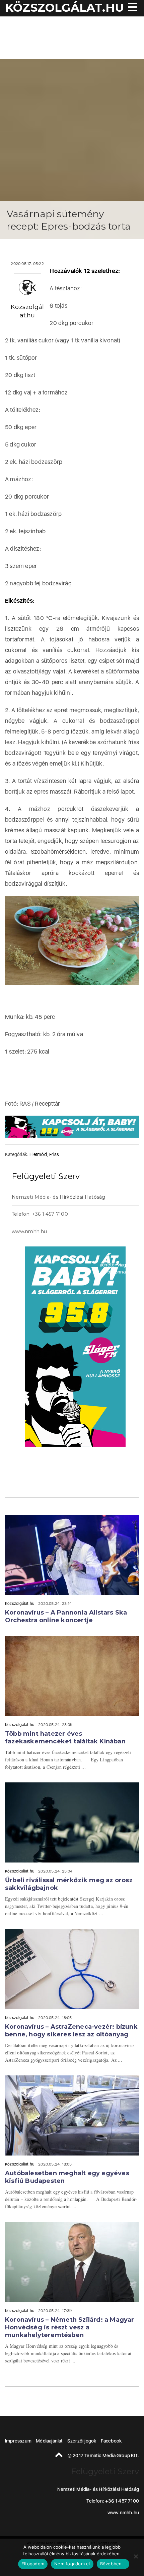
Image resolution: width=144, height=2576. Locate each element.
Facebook (111, 2441)
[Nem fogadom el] (136, 2556)
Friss (54, 1154)
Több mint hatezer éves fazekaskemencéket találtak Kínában (65, 1738)
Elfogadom (33, 2564)
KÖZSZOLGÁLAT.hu (64, 8)
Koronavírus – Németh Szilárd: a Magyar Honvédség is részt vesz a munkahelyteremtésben (70, 2327)
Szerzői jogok (82, 2441)
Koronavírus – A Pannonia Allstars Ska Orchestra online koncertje (66, 1616)
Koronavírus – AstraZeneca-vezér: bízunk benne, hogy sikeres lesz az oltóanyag (71, 2031)
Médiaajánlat (49, 2441)
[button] (132, 8)
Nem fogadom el (72, 2564)
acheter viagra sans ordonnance (121, 1268)
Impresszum (18, 2441)
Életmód (38, 1154)
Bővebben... (113, 2564)
